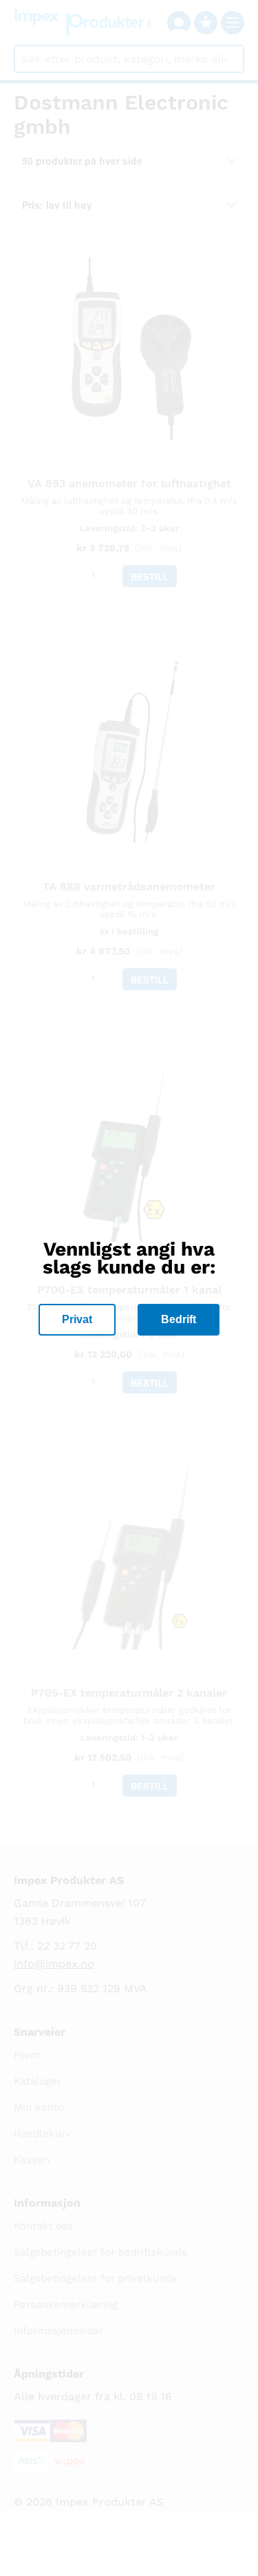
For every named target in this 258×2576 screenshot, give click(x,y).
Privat (77, 1319)
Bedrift (179, 1319)
